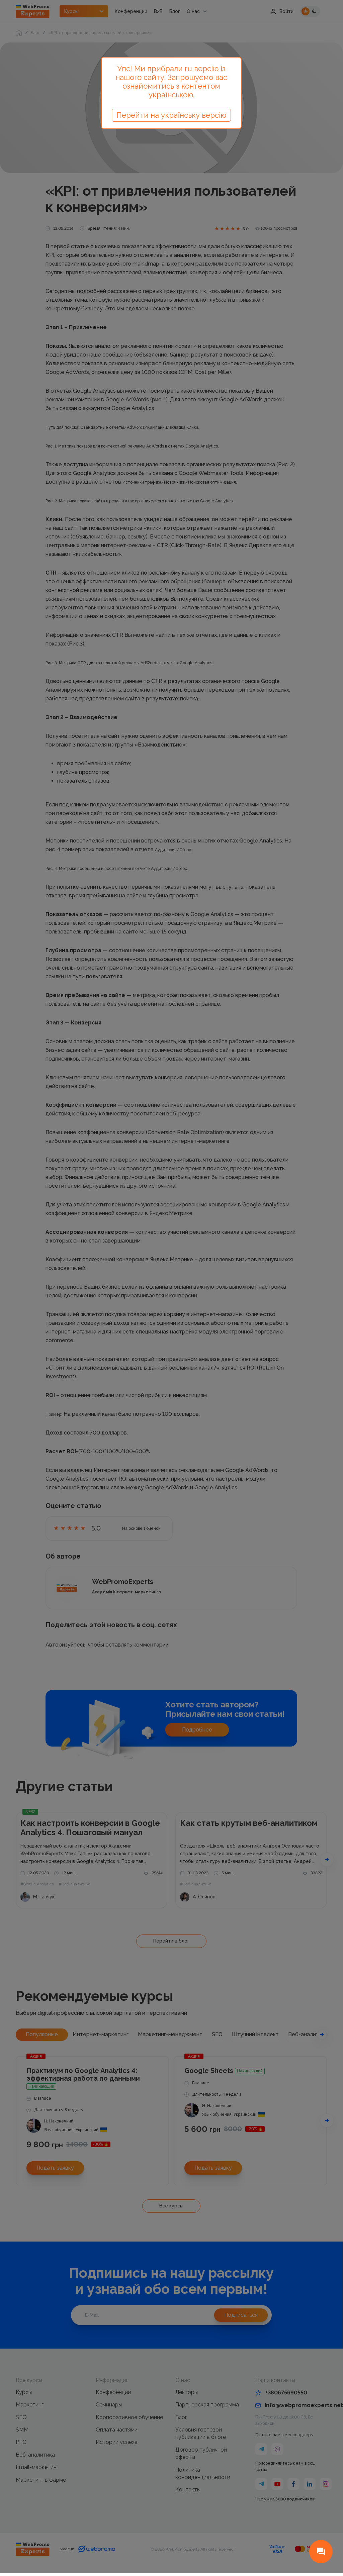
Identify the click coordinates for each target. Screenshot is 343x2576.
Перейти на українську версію (171, 115)
